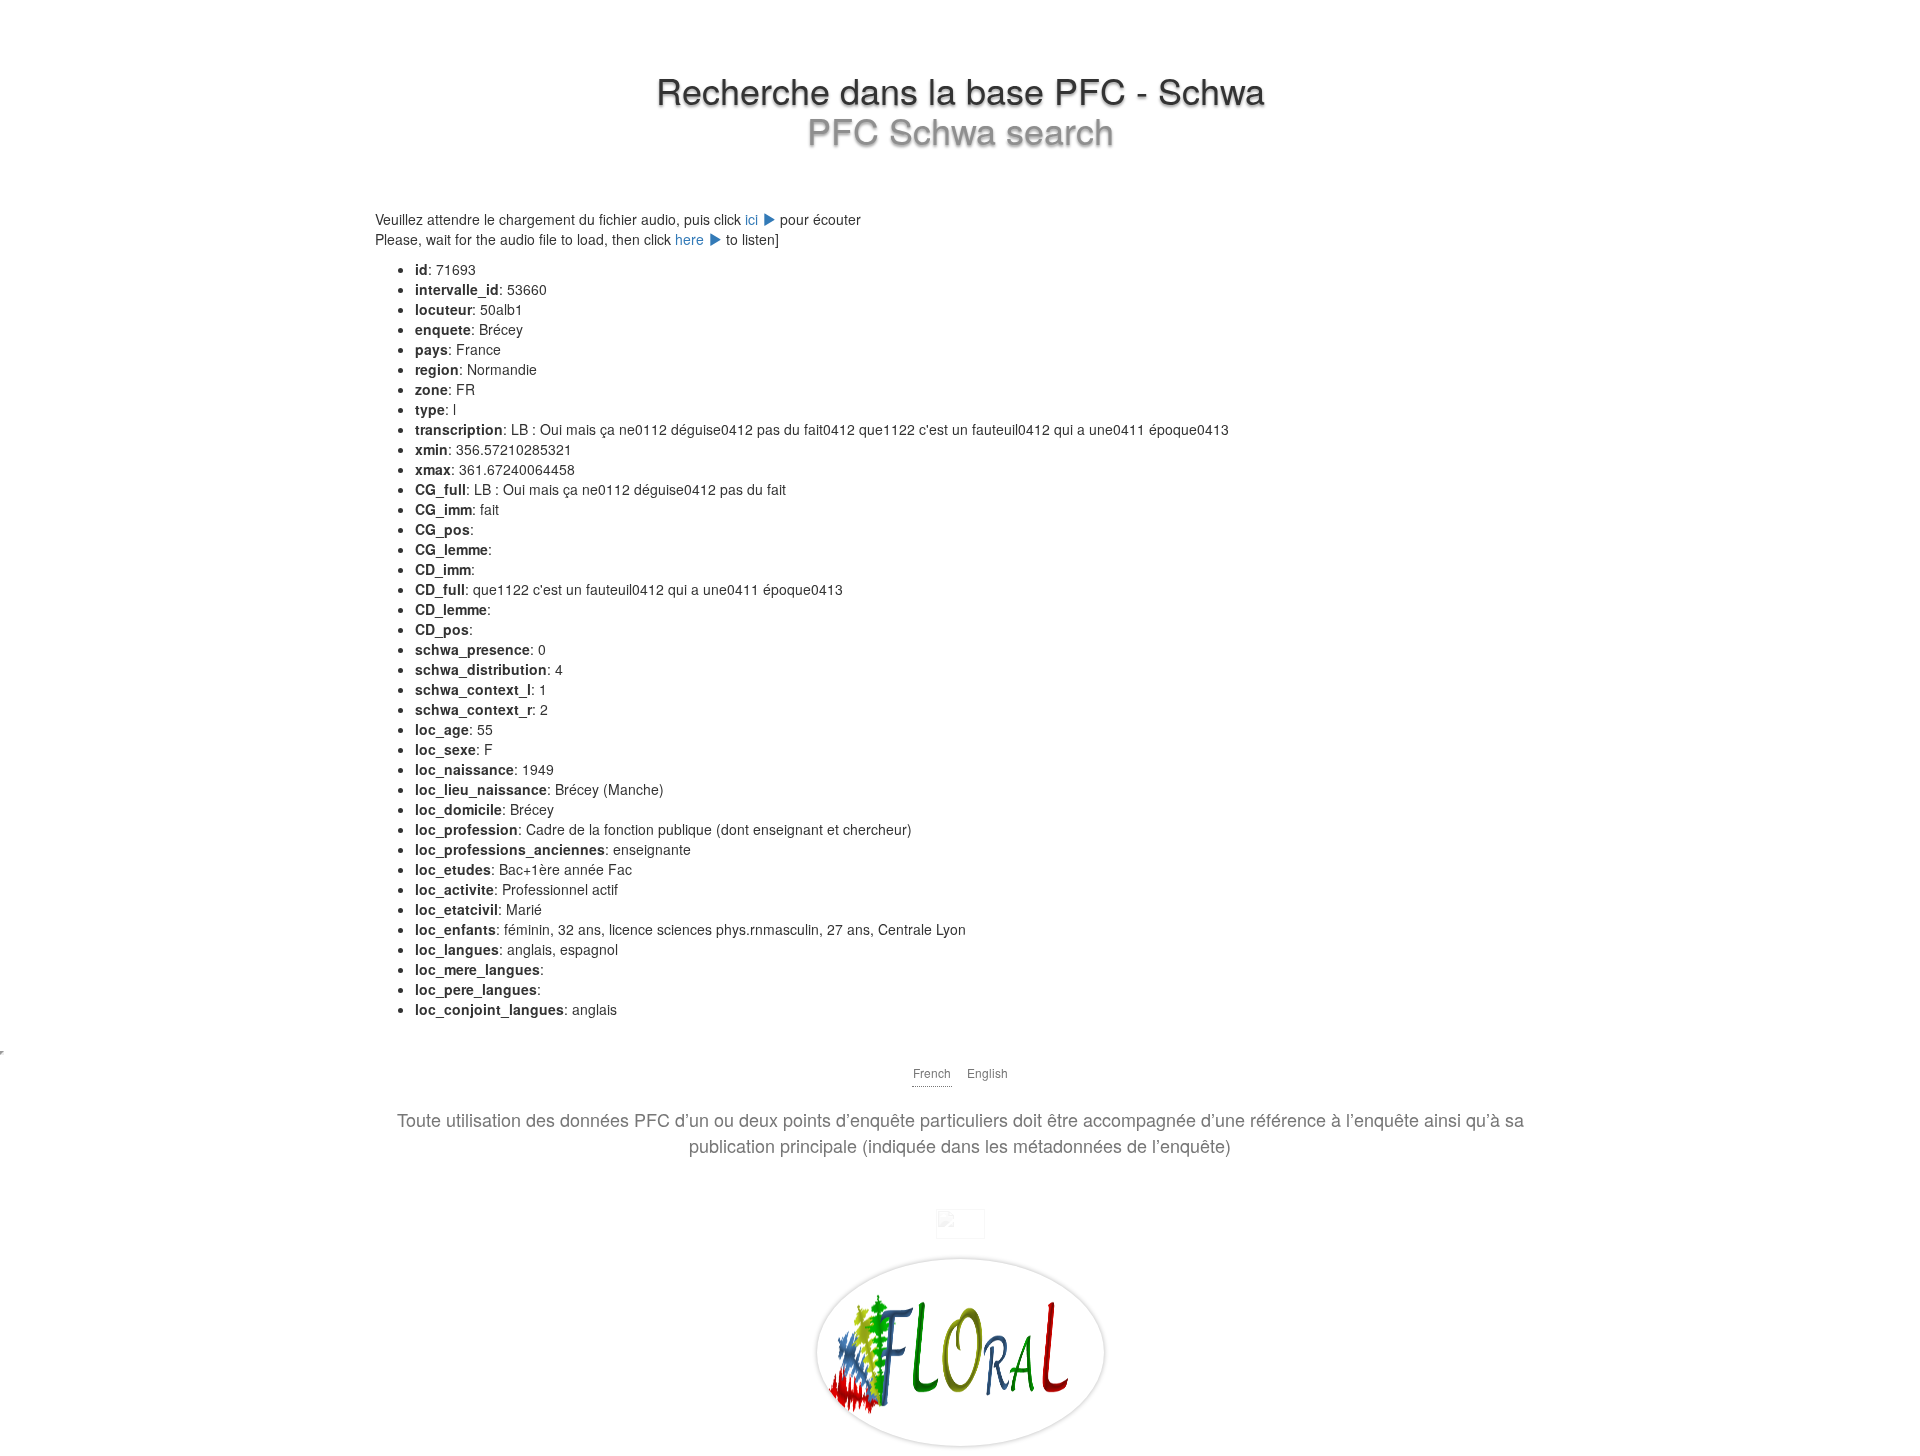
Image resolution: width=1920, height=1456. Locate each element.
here (691, 239)
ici (753, 219)
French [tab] (932, 1072)
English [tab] (987, 1072)
